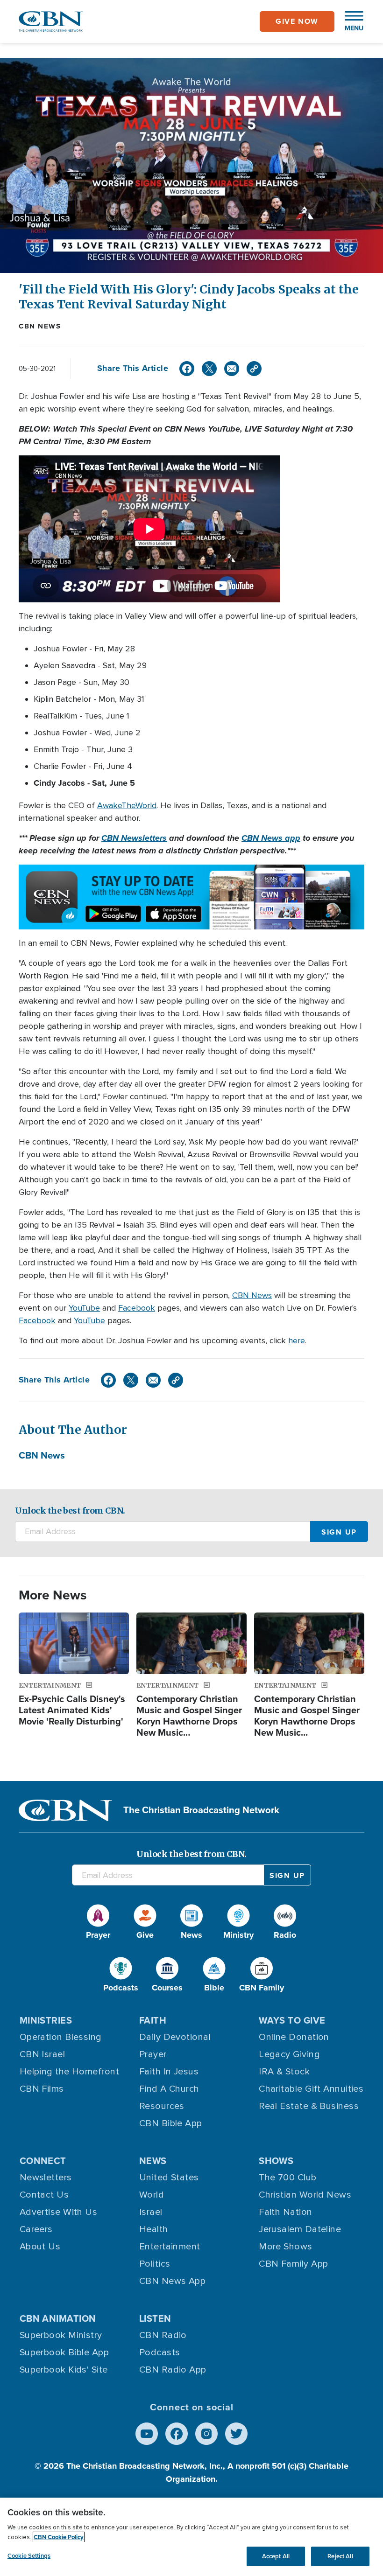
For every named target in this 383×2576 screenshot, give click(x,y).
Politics (155, 2264)
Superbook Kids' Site (64, 2370)
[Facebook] (187, 369)
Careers (36, 2229)
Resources (162, 2106)
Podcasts (160, 2353)
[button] (349, 21)
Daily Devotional (175, 2037)
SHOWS (276, 2161)
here (297, 1340)
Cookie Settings (29, 2556)
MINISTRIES (46, 2020)
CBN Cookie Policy (59, 2537)
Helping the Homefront (69, 2072)
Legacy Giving (289, 2054)
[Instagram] (206, 2434)
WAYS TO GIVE (292, 2020)
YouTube (84, 1308)
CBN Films (42, 2089)
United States (169, 2178)
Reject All (340, 2556)
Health (154, 2229)
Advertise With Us (59, 2212)
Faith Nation (285, 2212)
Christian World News (305, 2195)
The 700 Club (287, 2178)
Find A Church (169, 2089)
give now (297, 21)
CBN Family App (293, 2264)
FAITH (153, 2020)
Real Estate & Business (309, 2106)
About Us (40, 2247)
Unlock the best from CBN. (70, 1511)
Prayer (153, 2054)
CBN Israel (43, 2054)
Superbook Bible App (64, 2353)
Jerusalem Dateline (300, 2229)
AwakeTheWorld (127, 805)
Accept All (276, 2556)
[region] (191, 2537)
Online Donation (294, 2037)
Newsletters (46, 2178)
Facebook (137, 1308)
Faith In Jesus (169, 2072)
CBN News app (271, 838)
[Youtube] (147, 2434)
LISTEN (155, 2318)
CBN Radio (163, 2335)
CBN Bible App (171, 2123)
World (152, 2195)
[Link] (254, 369)
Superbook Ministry (61, 2335)
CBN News (40, 326)
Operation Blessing (61, 2037)
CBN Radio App (173, 2370)
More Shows (286, 2247)
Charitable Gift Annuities (311, 2089)
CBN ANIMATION (58, 2318)
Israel (151, 2212)
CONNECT (43, 2161)
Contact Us (44, 2195)
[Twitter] (209, 369)
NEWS (153, 2161)
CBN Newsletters (134, 838)
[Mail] (232, 369)
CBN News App (172, 2281)
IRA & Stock (284, 2072)
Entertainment (170, 2247)
